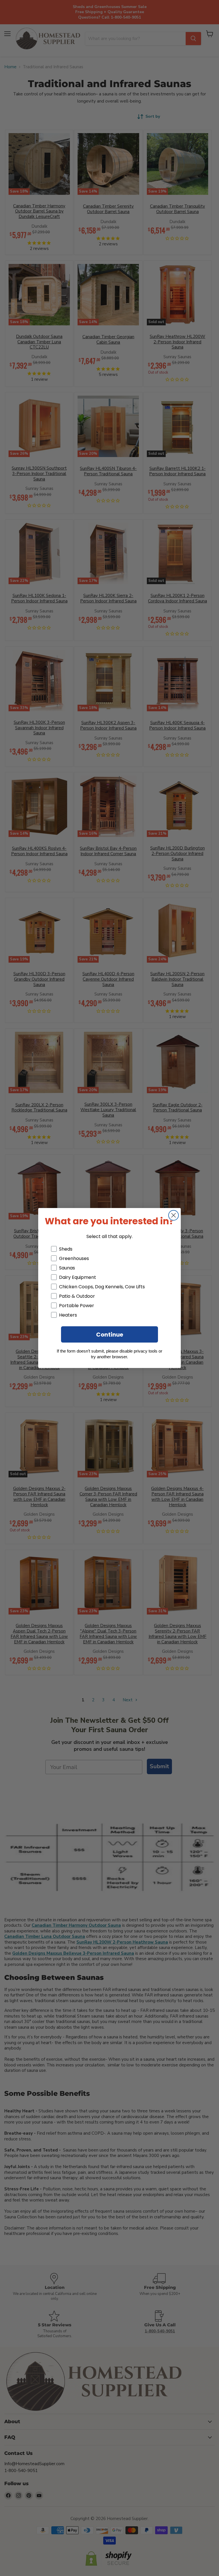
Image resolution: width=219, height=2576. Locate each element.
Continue (110, 1335)
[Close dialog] (174, 1215)
